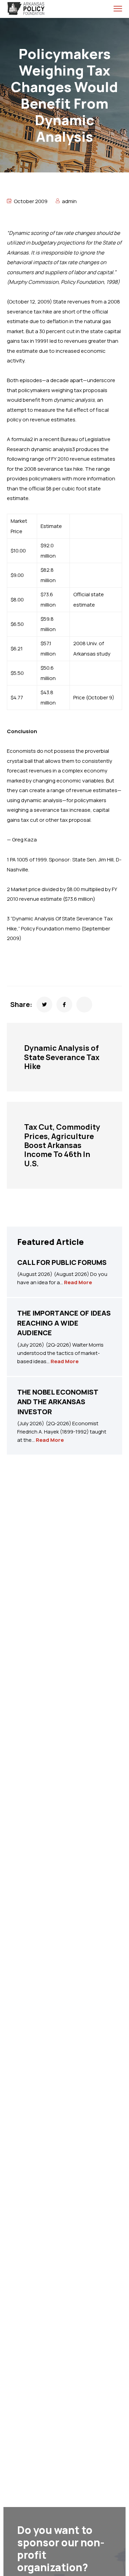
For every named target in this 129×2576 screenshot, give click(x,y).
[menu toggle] (118, 8)
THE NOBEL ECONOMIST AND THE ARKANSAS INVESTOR (58, 1402)
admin (69, 201)
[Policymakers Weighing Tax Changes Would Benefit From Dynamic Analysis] (44, 1005)
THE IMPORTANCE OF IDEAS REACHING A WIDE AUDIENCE (64, 1323)
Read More (78, 1282)
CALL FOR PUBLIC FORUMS (62, 1262)
